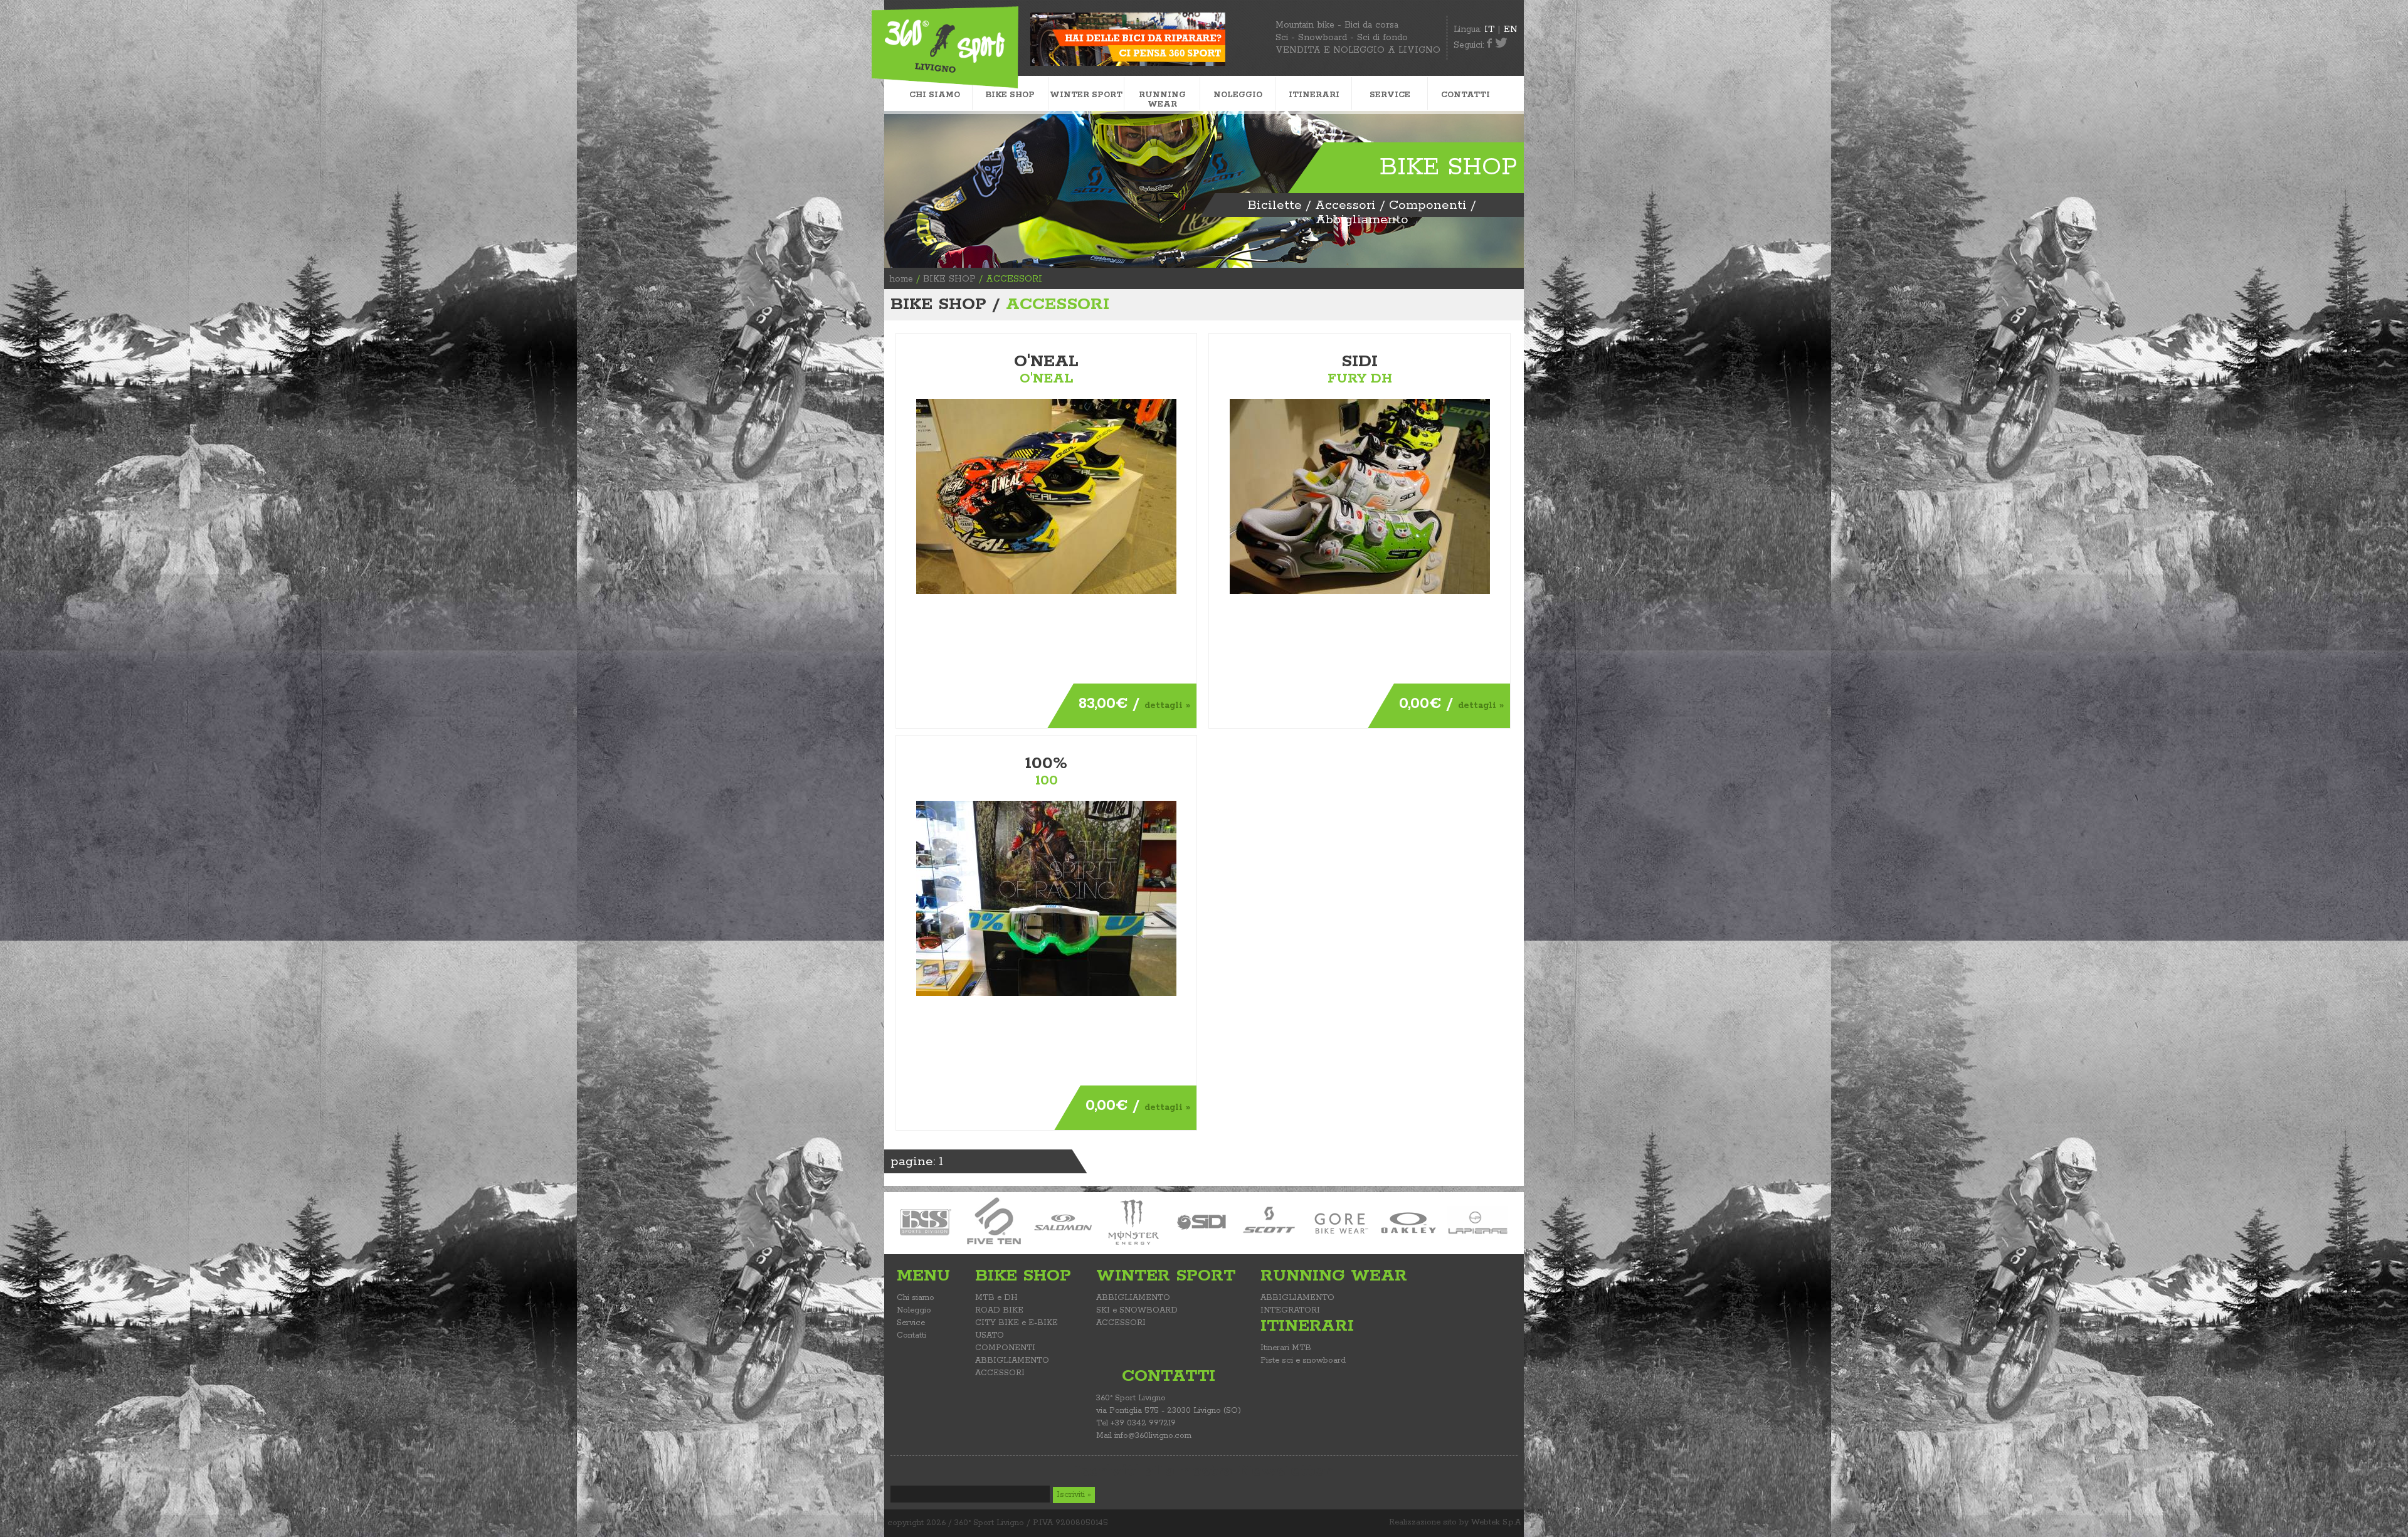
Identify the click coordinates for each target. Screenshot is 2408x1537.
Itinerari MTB (1286, 1348)
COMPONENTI (1005, 1348)
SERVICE (1390, 95)
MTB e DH (996, 1298)
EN (1511, 29)
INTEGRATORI (1290, 1310)
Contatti (911, 1335)
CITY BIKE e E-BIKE (1017, 1323)
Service (911, 1323)
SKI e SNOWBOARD (1137, 1310)
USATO (990, 1335)
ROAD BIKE (999, 1310)
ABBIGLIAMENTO (1012, 1360)
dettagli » (1167, 705)
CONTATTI (1465, 95)
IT (1489, 29)
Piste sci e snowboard (1303, 1360)
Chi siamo (916, 1298)
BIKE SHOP (949, 279)
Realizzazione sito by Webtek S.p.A (1455, 1522)
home (901, 279)
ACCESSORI (1000, 1373)
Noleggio (914, 1310)
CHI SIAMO (935, 95)
